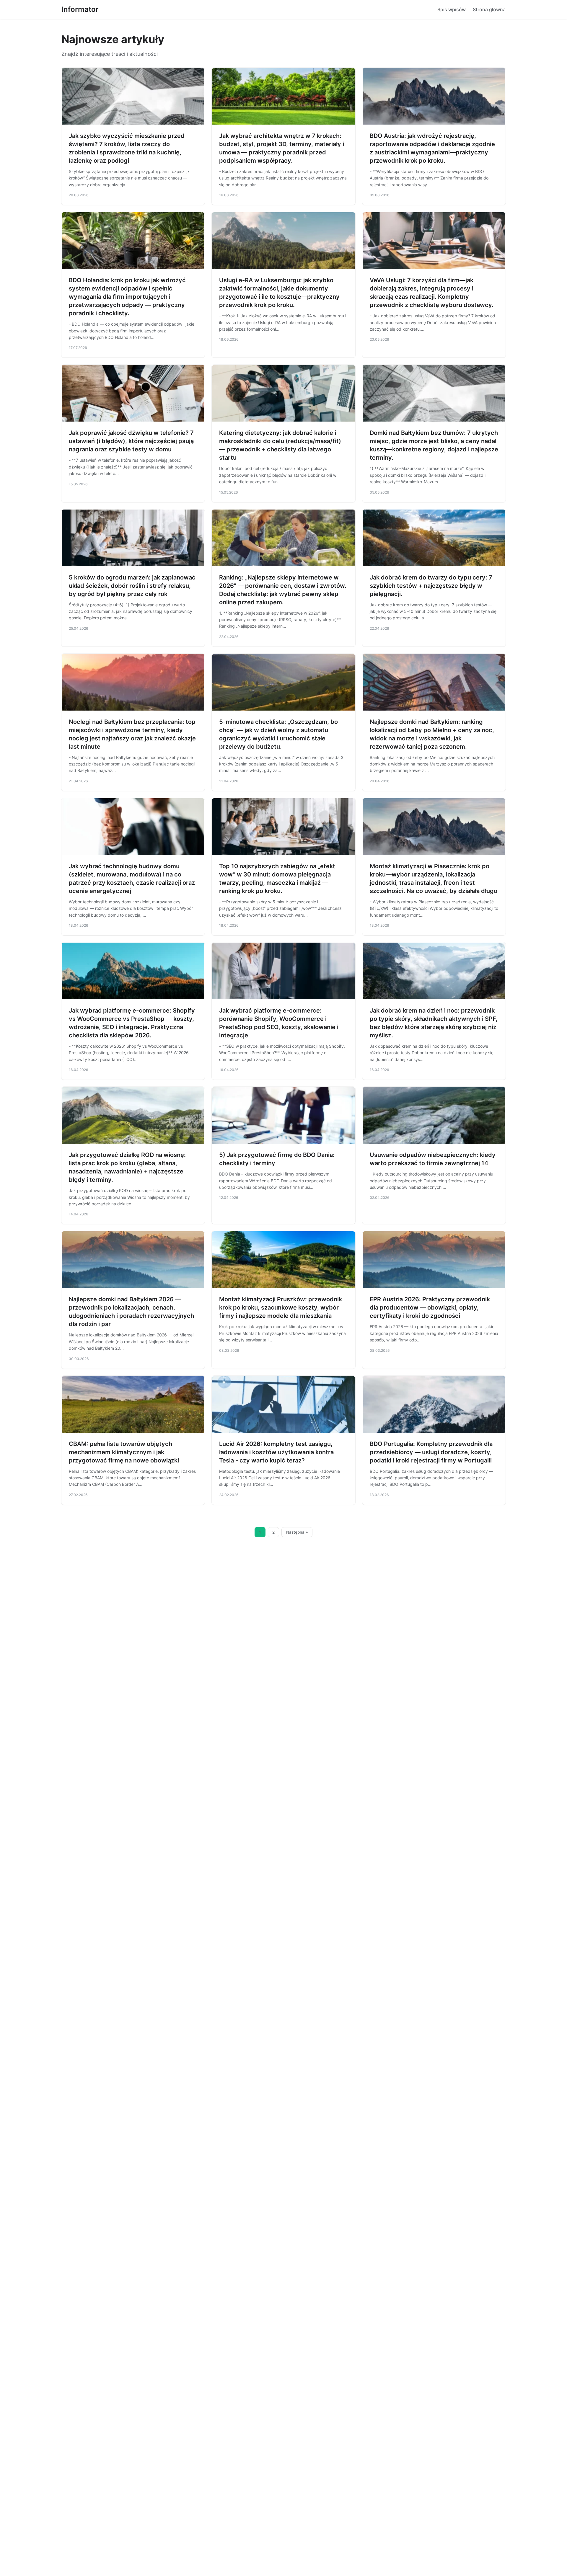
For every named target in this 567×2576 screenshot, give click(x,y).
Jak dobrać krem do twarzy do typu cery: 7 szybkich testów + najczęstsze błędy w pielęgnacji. (431, 586)
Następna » (297, 1532)
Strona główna (489, 9)
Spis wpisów (452, 9)
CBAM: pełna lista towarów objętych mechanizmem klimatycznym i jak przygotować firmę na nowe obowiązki (124, 1452)
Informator (80, 9)
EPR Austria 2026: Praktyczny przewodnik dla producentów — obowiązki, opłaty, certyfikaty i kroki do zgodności (430, 1307)
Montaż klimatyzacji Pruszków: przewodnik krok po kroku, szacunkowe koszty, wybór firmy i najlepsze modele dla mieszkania (281, 1307)
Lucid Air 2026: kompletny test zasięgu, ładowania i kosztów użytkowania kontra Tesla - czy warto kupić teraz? (276, 1452)
